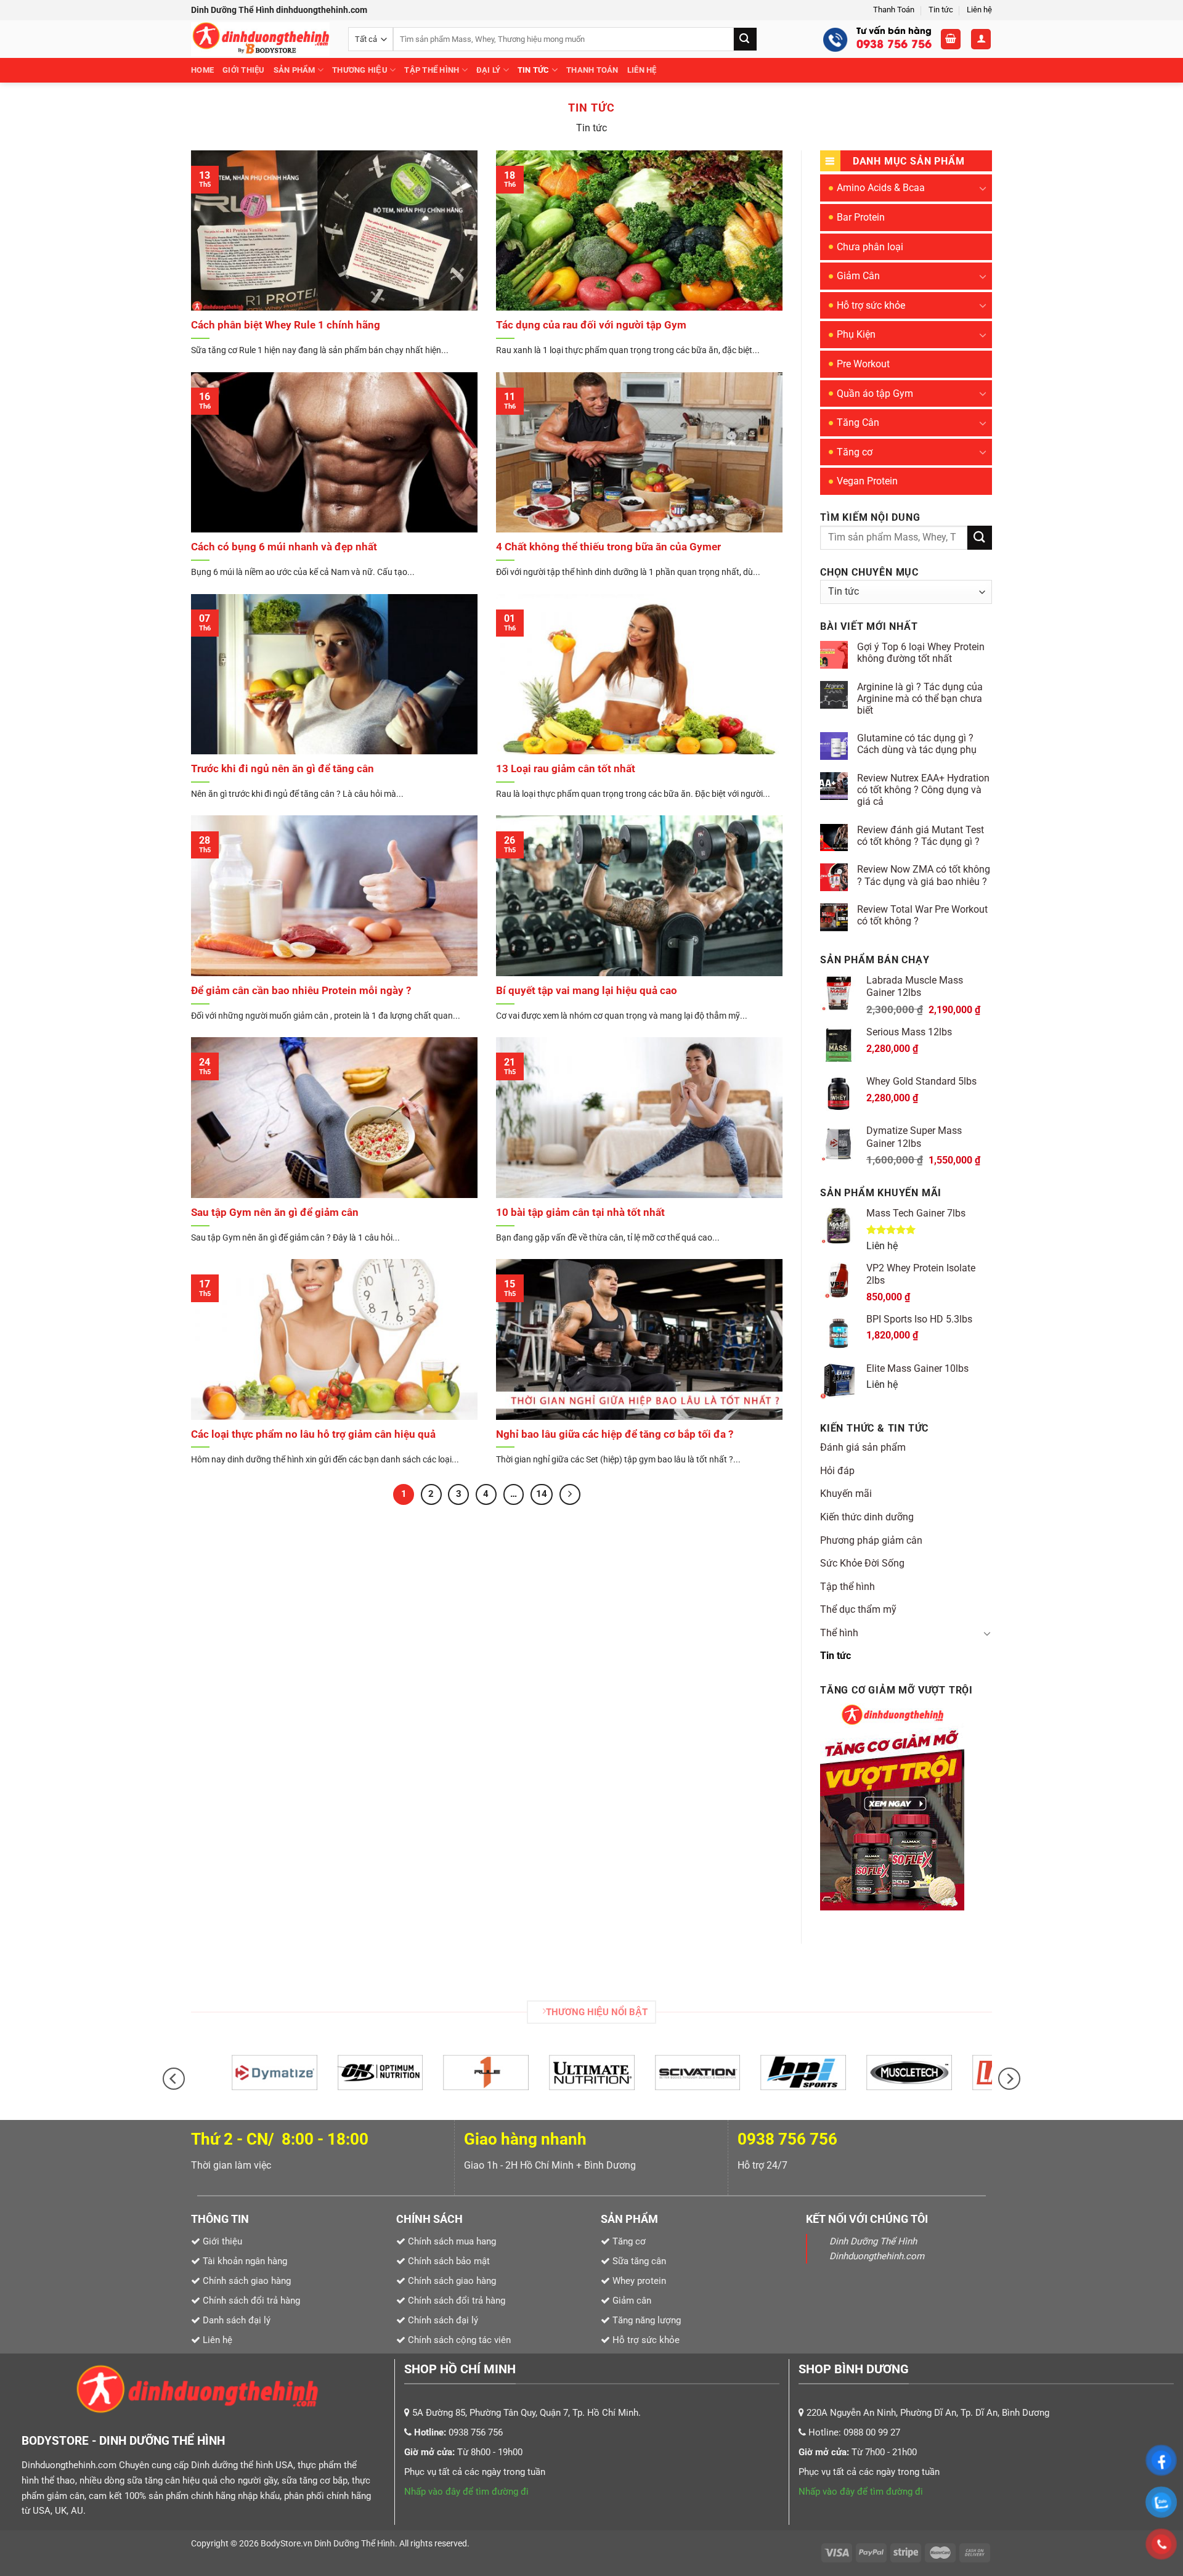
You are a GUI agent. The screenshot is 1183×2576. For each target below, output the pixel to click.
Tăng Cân (858, 422)
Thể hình (839, 1633)
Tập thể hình (432, 70)
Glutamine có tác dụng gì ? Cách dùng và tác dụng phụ (917, 744)
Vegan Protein (867, 481)
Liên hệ (979, 10)
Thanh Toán (894, 10)
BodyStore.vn (287, 2544)
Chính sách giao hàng (452, 2281)
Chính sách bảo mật (449, 2261)
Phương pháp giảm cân (871, 1540)
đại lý (489, 70)
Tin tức (941, 10)
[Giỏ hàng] (951, 39)
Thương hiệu (360, 70)
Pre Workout (863, 364)
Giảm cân (632, 2301)
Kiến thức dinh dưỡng (867, 1517)
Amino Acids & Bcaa (881, 188)
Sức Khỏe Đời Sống (862, 1563)
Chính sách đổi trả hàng (457, 2301)
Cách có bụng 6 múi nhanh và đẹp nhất (284, 547)
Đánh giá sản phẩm (863, 1447)
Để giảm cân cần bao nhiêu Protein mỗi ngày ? (301, 991)
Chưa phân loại (870, 247)
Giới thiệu (244, 70)
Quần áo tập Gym (875, 393)
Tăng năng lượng (645, 2320)
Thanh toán (592, 70)
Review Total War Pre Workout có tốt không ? (922, 915)
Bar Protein (861, 217)
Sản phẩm (295, 70)
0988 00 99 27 (872, 2432)
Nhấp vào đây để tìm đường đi (466, 2492)
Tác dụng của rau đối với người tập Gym (591, 325)
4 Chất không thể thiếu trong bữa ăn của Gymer (608, 547)
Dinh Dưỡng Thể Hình (355, 2544)
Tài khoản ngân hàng (244, 2261)
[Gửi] (745, 39)
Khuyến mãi (846, 1494)
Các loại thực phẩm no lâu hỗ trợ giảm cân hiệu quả (313, 1434)
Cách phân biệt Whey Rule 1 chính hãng (286, 325)
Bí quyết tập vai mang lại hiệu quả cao (587, 991)
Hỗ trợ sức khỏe (871, 305)
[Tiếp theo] (570, 1494)
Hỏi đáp (837, 1471)
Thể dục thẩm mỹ (858, 1609)
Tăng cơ (855, 452)
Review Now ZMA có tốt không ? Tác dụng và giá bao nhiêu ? (924, 875)
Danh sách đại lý (237, 2320)
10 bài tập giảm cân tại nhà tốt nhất (580, 1213)
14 (542, 1494)
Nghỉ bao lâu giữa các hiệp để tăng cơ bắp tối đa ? (615, 1434)
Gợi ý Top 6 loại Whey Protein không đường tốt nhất (921, 653)
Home (202, 70)
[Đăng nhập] (981, 39)
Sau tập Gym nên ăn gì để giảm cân (275, 1213)
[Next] (1009, 2079)
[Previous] (174, 2079)
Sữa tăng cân (638, 2261)
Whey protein (638, 2281)
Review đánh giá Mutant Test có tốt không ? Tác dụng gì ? (921, 836)
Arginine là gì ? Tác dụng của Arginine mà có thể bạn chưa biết (920, 699)
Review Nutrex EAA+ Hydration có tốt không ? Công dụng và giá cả (923, 790)
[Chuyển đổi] (983, 188)
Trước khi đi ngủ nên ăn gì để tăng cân (283, 769)
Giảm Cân (858, 276)
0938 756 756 (787, 2139)
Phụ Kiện (856, 334)
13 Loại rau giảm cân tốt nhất (566, 769)
